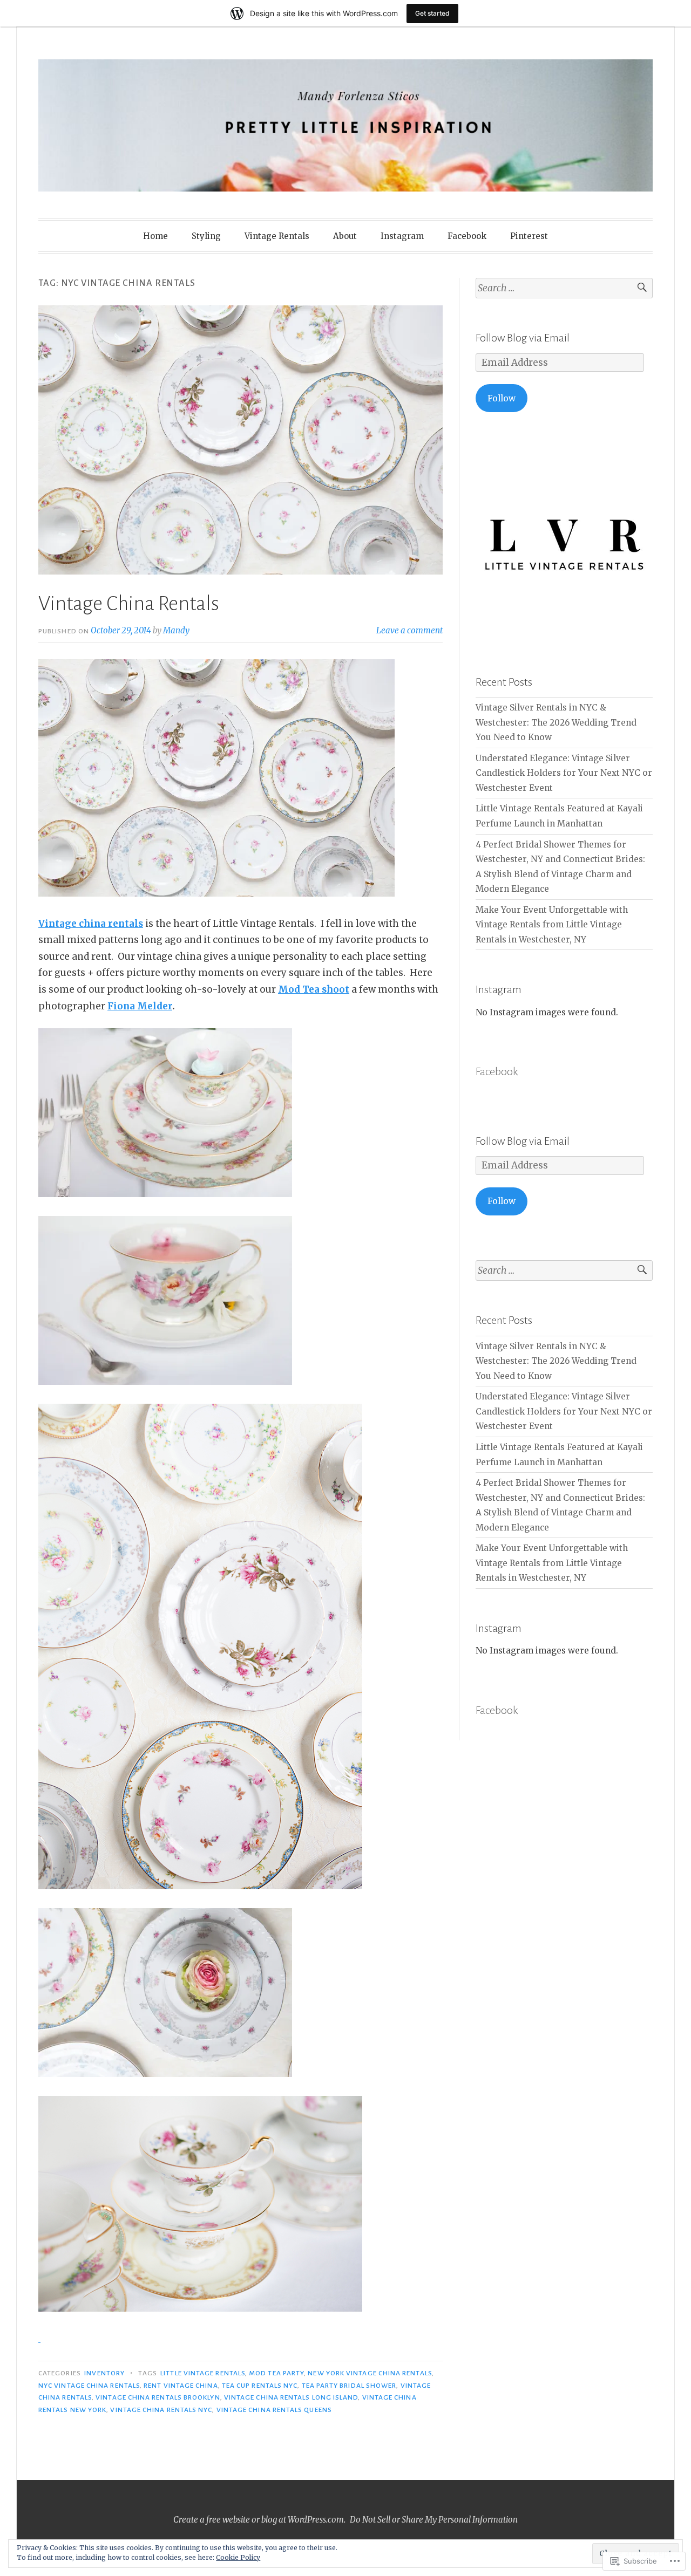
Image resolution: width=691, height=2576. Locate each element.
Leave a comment (409, 630)
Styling (206, 236)
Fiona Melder (140, 1006)
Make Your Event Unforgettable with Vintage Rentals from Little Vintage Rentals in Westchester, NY (552, 925)
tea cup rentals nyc (260, 2386)
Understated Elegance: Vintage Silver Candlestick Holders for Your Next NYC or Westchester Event (564, 773)
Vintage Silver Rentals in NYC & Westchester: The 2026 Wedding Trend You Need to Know (556, 722)
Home (155, 236)
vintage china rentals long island (291, 2397)
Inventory (104, 2373)
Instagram (402, 236)
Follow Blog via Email (523, 338)
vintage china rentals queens (274, 2410)
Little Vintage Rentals (203, 2373)
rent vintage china (181, 2386)
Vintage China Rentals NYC (161, 2410)
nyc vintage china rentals (89, 2386)
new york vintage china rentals (370, 2373)
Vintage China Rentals (129, 604)
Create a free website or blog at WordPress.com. (259, 2520)
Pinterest (529, 236)
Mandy (176, 630)
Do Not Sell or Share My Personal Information (434, 2520)
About (345, 236)
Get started (432, 13)
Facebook (467, 236)
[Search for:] (564, 288)
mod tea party (276, 2373)
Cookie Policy (238, 2557)
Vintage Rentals (277, 236)
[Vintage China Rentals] (165, 1194)
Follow (502, 398)
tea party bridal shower (349, 2386)
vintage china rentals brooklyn (158, 2397)
